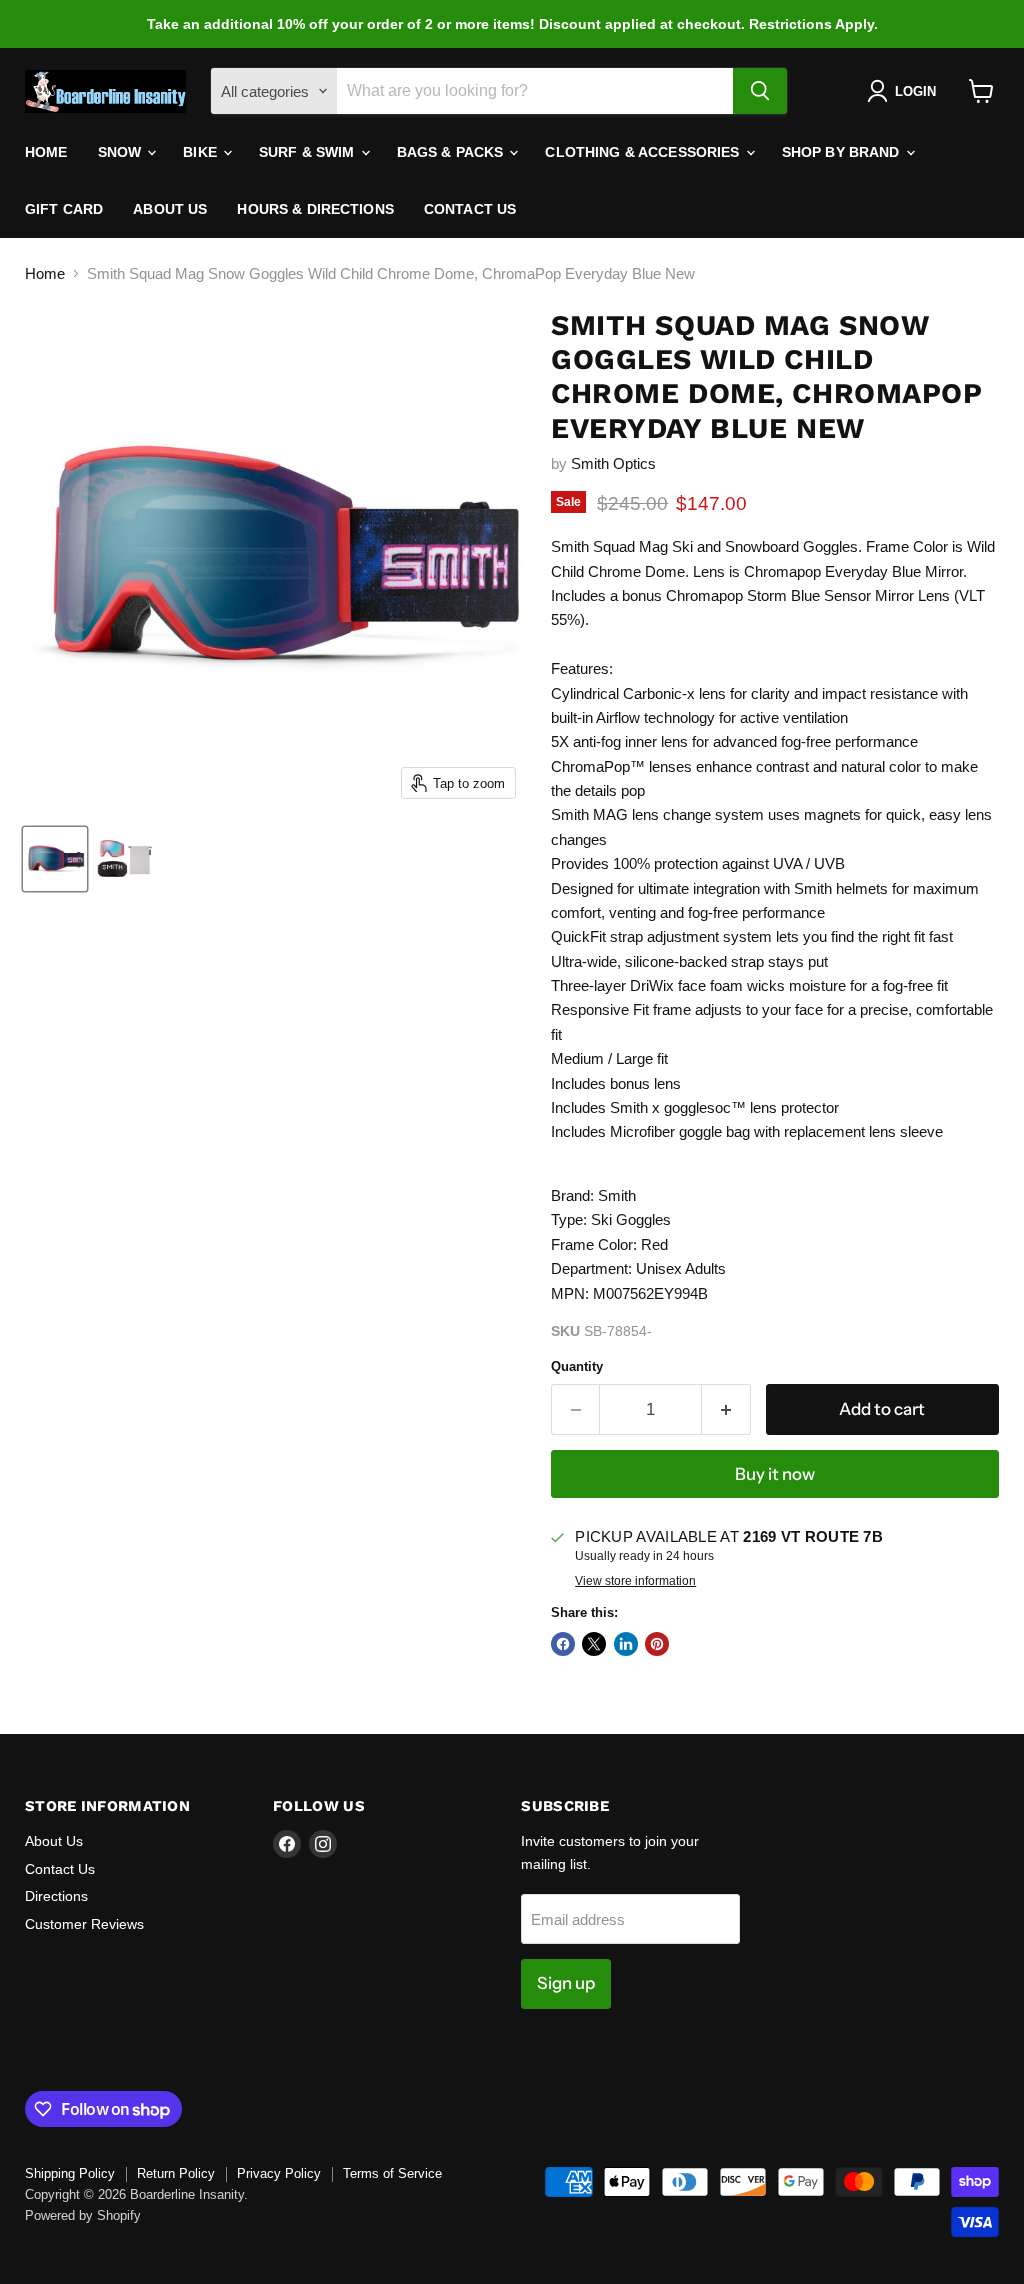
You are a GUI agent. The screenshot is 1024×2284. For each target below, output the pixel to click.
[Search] (760, 91)
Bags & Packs (452, 152)
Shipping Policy (70, 2173)
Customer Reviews (84, 1924)
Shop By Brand (843, 152)
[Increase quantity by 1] (726, 1409)
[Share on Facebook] (563, 1644)
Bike (202, 152)
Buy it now (775, 1474)
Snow (122, 152)
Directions (56, 1896)
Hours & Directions (315, 209)
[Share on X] (594, 1644)
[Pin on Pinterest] (657, 1644)
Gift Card (64, 209)
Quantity (577, 1366)
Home (46, 152)
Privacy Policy (279, 2173)
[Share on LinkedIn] (626, 1644)
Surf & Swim (309, 152)
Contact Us (470, 209)
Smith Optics (613, 463)
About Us (170, 209)
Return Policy (176, 2173)
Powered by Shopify (83, 2215)
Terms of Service (392, 2173)
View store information (635, 1581)
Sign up (566, 1983)
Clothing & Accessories (644, 152)
